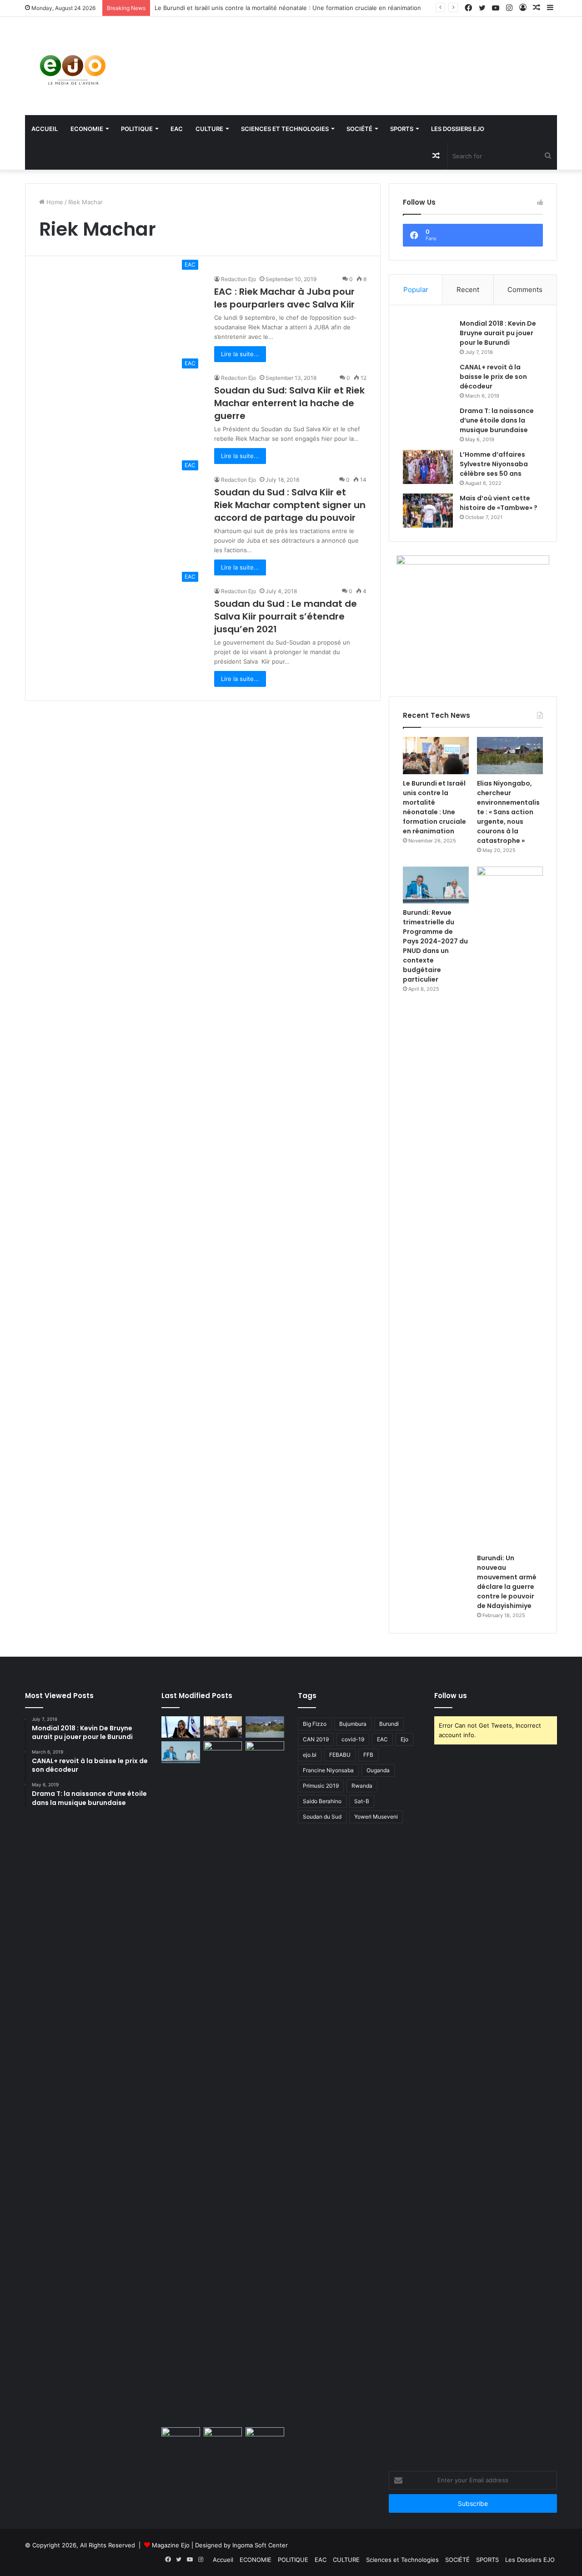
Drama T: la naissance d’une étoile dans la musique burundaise (497, 420)
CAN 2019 (316, 1739)
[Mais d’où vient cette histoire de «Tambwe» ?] (428, 511)
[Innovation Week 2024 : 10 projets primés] (181, 2438)
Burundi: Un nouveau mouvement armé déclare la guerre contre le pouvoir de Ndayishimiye (507, 1582)
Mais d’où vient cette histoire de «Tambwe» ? (499, 503)
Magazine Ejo (171, 2545)
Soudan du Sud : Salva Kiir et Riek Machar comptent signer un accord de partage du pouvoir (290, 505)
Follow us (451, 1696)
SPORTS (402, 129)
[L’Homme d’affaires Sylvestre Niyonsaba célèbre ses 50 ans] (428, 467)
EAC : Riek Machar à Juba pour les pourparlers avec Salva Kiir (284, 298)
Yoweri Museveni (376, 1817)
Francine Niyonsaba (328, 1770)
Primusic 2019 (321, 1786)
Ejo (404, 1739)
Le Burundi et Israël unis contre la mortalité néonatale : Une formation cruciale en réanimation (288, 8)
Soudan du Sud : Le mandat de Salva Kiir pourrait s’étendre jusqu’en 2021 (286, 616)
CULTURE (209, 129)
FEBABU (340, 1755)
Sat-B (362, 1801)
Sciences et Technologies (285, 129)
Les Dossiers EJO (458, 129)
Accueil (45, 129)
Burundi (389, 1724)
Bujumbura (353, 1724)
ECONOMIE (87, 129)
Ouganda (378, 1770)
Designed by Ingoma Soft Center (241, 2545)
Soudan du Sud (322, 1817)
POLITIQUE (137, 129)
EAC (177, 129)
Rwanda (362, 1786)
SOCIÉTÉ (359, 129)
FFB (368, 1755)
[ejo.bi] (73, 66)
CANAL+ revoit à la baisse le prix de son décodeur (493, 377)
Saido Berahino (322, 1801)
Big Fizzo (315, 1724)
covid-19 (353, 1739)
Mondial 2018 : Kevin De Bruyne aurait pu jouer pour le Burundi (498, 333)
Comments (525, 290)
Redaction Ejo (238, 279)
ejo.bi (310, 1755)
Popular (416, 290)
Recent (468, 290)
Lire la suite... (240, 354)
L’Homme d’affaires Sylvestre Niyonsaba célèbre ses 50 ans (494, 464)
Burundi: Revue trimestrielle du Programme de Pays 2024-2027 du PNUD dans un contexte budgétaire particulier (435, 946)
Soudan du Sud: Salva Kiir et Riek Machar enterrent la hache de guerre (289, 403)
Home (54, 202)
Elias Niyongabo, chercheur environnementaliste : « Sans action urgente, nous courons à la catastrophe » (508, 812)
